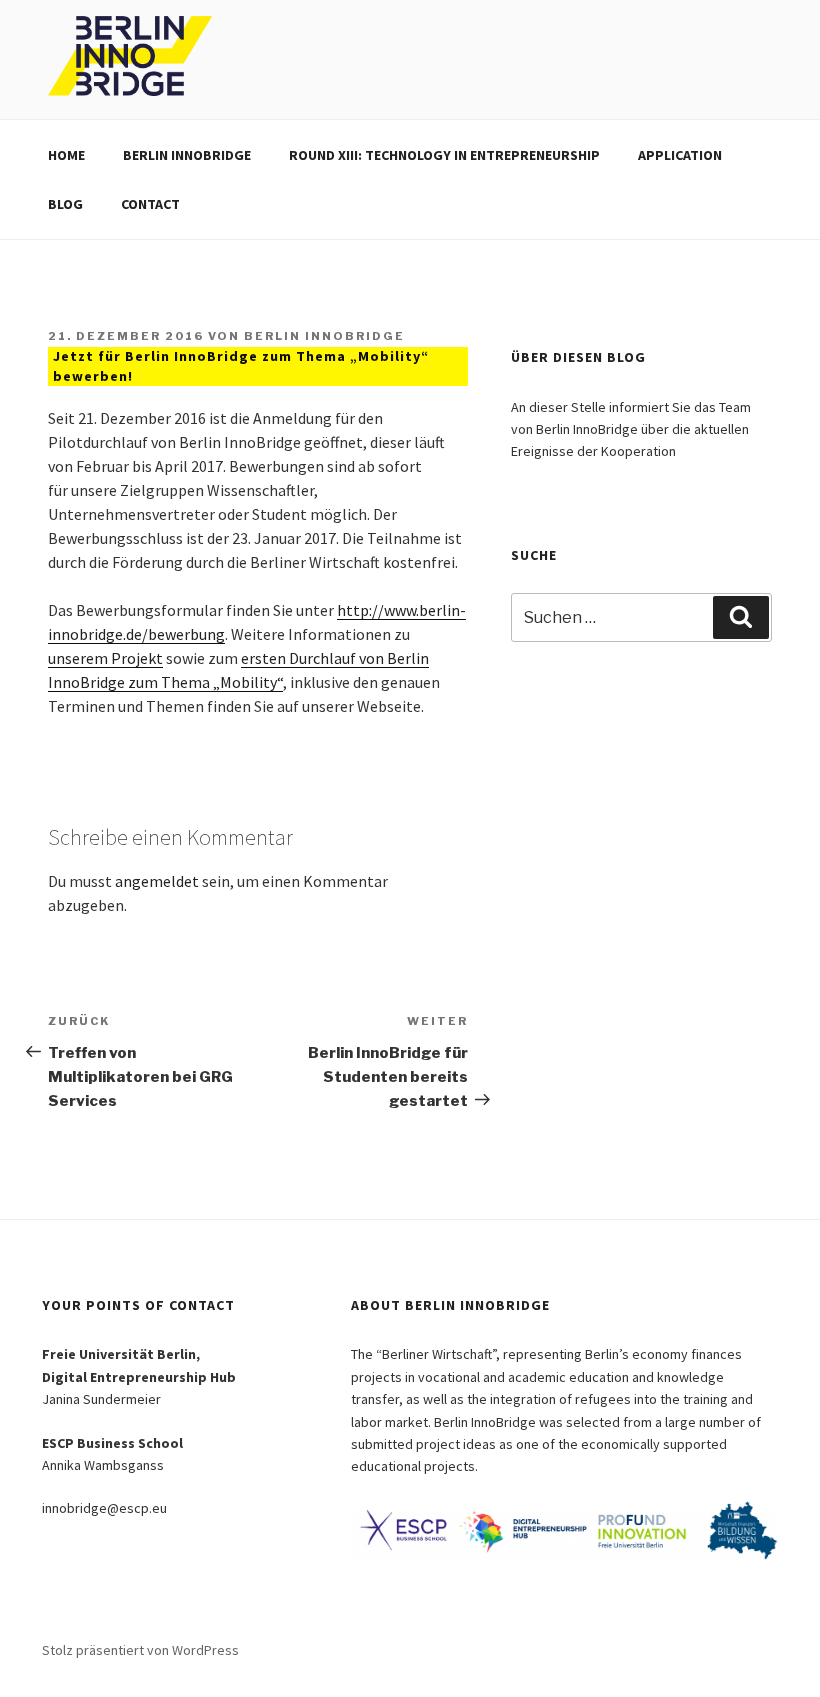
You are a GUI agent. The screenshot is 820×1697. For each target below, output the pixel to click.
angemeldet (157, 881)
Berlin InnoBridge (187, 155)
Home (66, 155)
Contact (150, 204)
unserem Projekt (105, 658)
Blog (65, 204)
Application (680, 155)
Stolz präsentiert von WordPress (140, 1650)
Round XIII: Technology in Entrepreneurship (444, 155)
